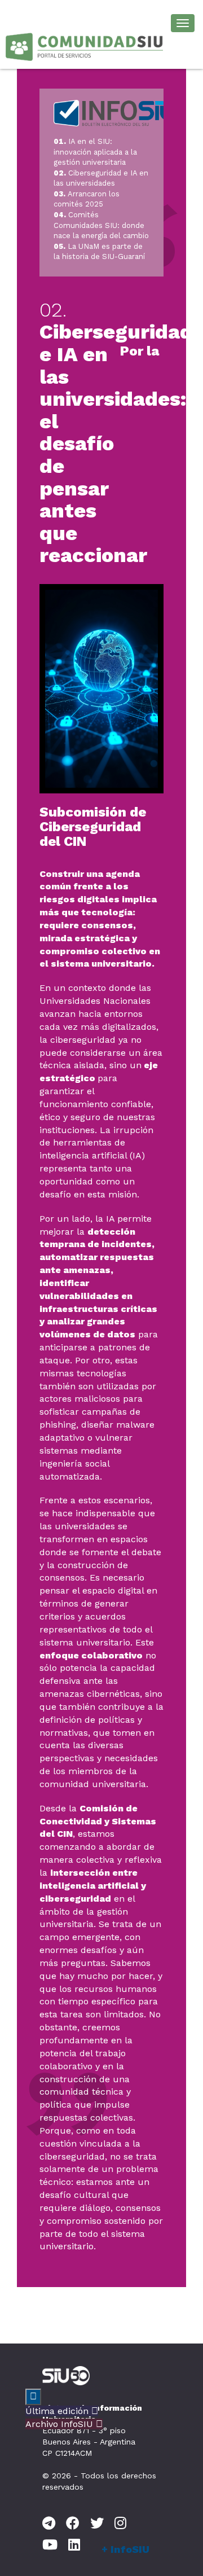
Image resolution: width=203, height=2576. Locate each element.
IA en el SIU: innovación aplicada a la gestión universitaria (95, 152)
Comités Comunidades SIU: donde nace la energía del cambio (101, 225)
